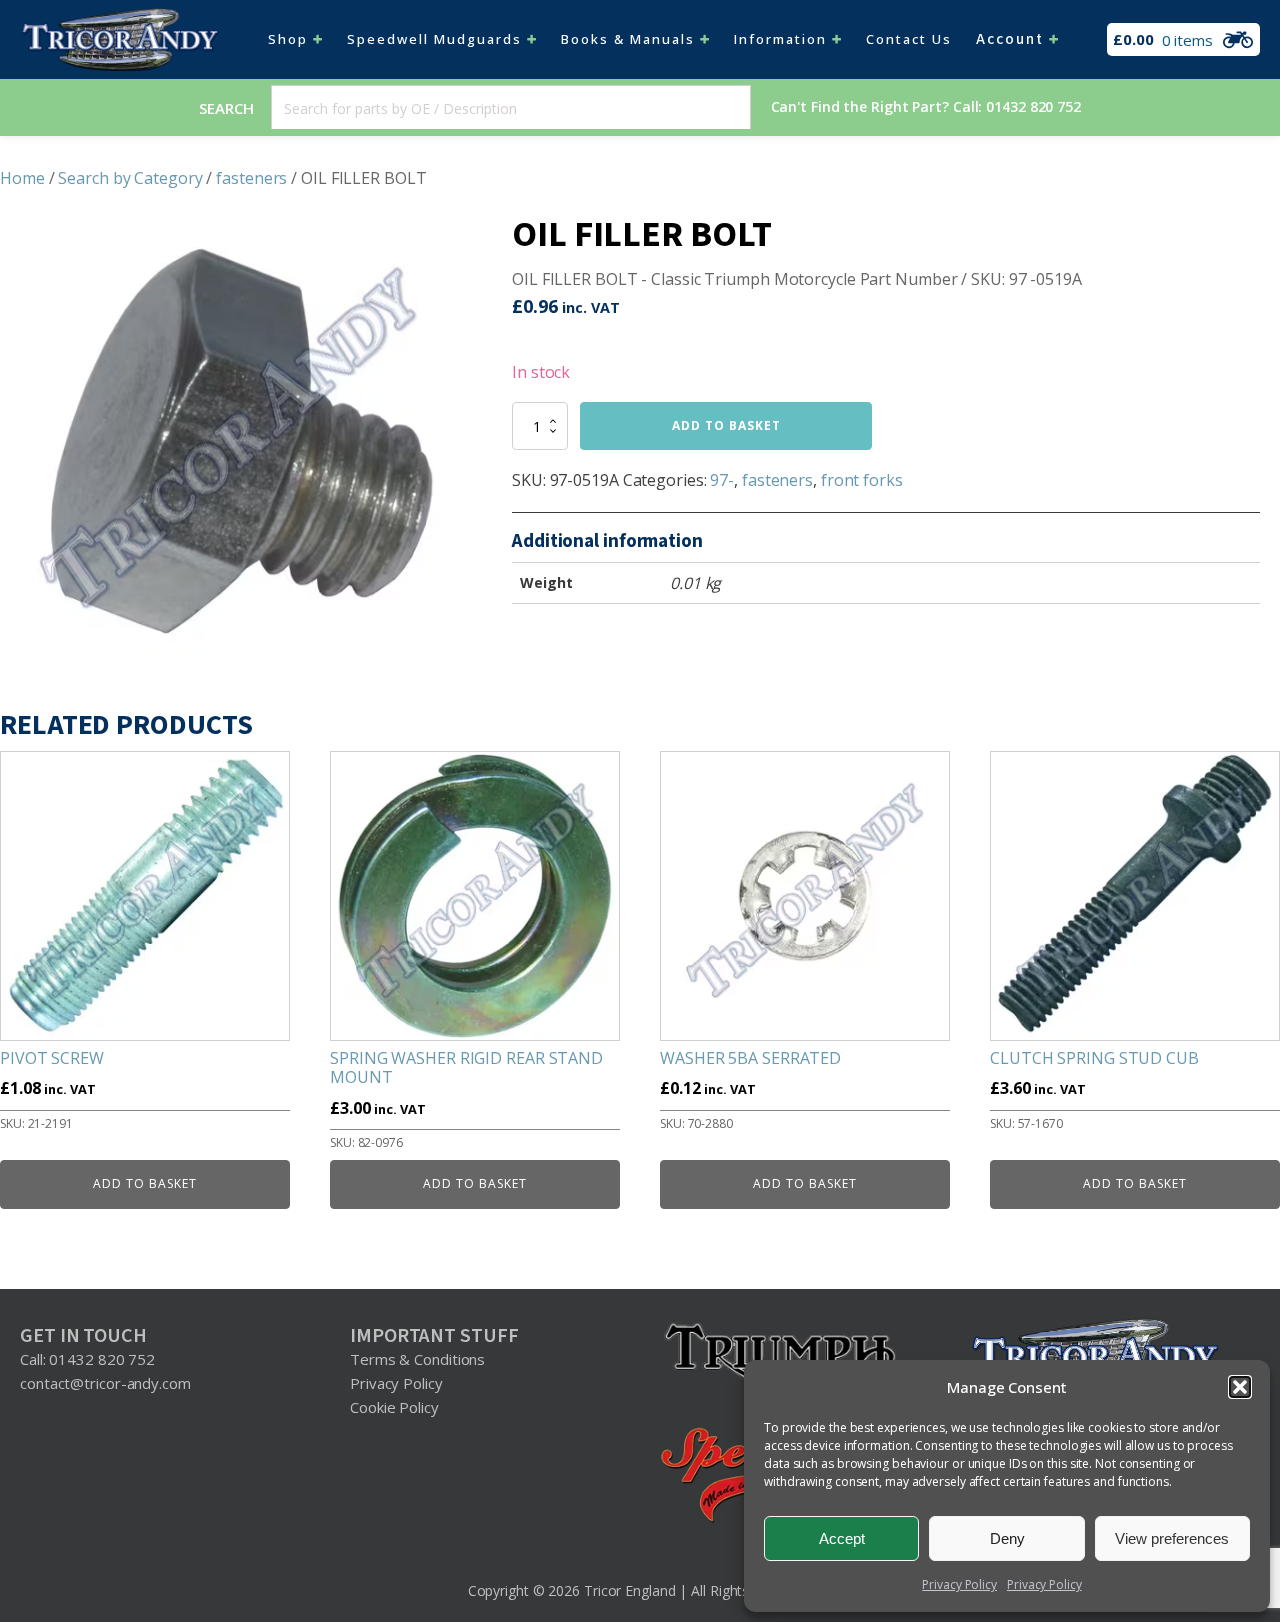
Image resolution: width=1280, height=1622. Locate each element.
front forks (862, 480)
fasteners (251, 178)
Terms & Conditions (417, 1359)
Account (1010, 39)
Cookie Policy (394, 1407)
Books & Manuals (628, 39)
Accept (842, 1538)
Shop (288, 39)
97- (722, 480)
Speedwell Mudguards (434, 39)
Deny (1007, 1538)
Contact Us (909, 39)
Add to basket (726, 425)
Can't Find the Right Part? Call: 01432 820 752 (926, 106)
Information (780, 39)
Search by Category (130, 178)
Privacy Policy (959, 1584)
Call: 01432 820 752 (87, 1359)
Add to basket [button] (145, 1183)
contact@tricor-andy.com (105, 1383)
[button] (1240, 1387)
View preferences (1172, 1538)
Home (22, 178)
